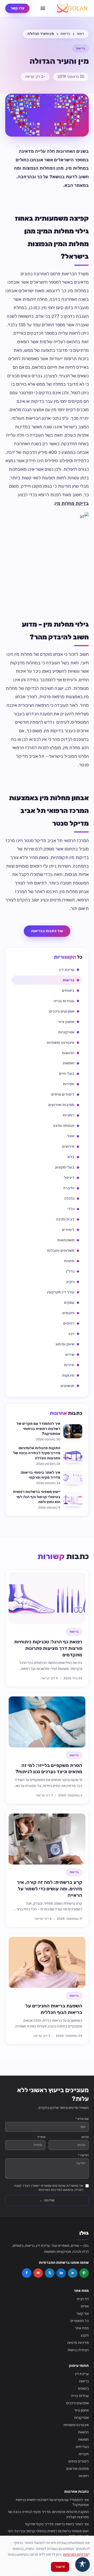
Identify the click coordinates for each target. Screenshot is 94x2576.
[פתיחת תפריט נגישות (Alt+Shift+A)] (83, 2565)
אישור (60, 2567)
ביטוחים (83, 2389)
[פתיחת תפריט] (43, 8)
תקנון (85, 2335)
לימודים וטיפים (79, 2461)
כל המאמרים (80, 2321)
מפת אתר (82, 2328)
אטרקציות (81, 2418)
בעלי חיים (82, 2447)
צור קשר (83, 2314)
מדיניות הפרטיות (76, 2555)
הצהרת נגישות (78, 2350)
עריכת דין (82, 2374)
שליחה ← (47, 2200)
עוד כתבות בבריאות (47, 931)
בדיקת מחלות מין (72, 503)
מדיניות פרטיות (78, 2343)
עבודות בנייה (80, 2396)
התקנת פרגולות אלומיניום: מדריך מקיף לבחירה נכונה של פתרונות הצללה (48, 2514)
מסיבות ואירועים (78, 2469)
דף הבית (83, 2299)
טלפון (85, 2137)
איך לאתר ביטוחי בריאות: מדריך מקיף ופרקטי (57, 2524)
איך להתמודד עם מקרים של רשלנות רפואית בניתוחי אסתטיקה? (52, 2502)
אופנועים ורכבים (78, 2403)
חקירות (84, 2454)
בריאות (65, 34)
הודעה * (83, 2155)
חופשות (83, 2440)
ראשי (80, 34)
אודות (85, 2306)
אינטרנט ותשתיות (76, 2425)
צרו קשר (17, 8)
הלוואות (83, 2432)
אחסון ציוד (81, 2410)
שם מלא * (82, 2119)
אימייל (41, 2137)
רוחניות (84, 2476)
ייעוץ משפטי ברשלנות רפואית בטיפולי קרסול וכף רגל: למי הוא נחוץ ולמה (48, 2534)
